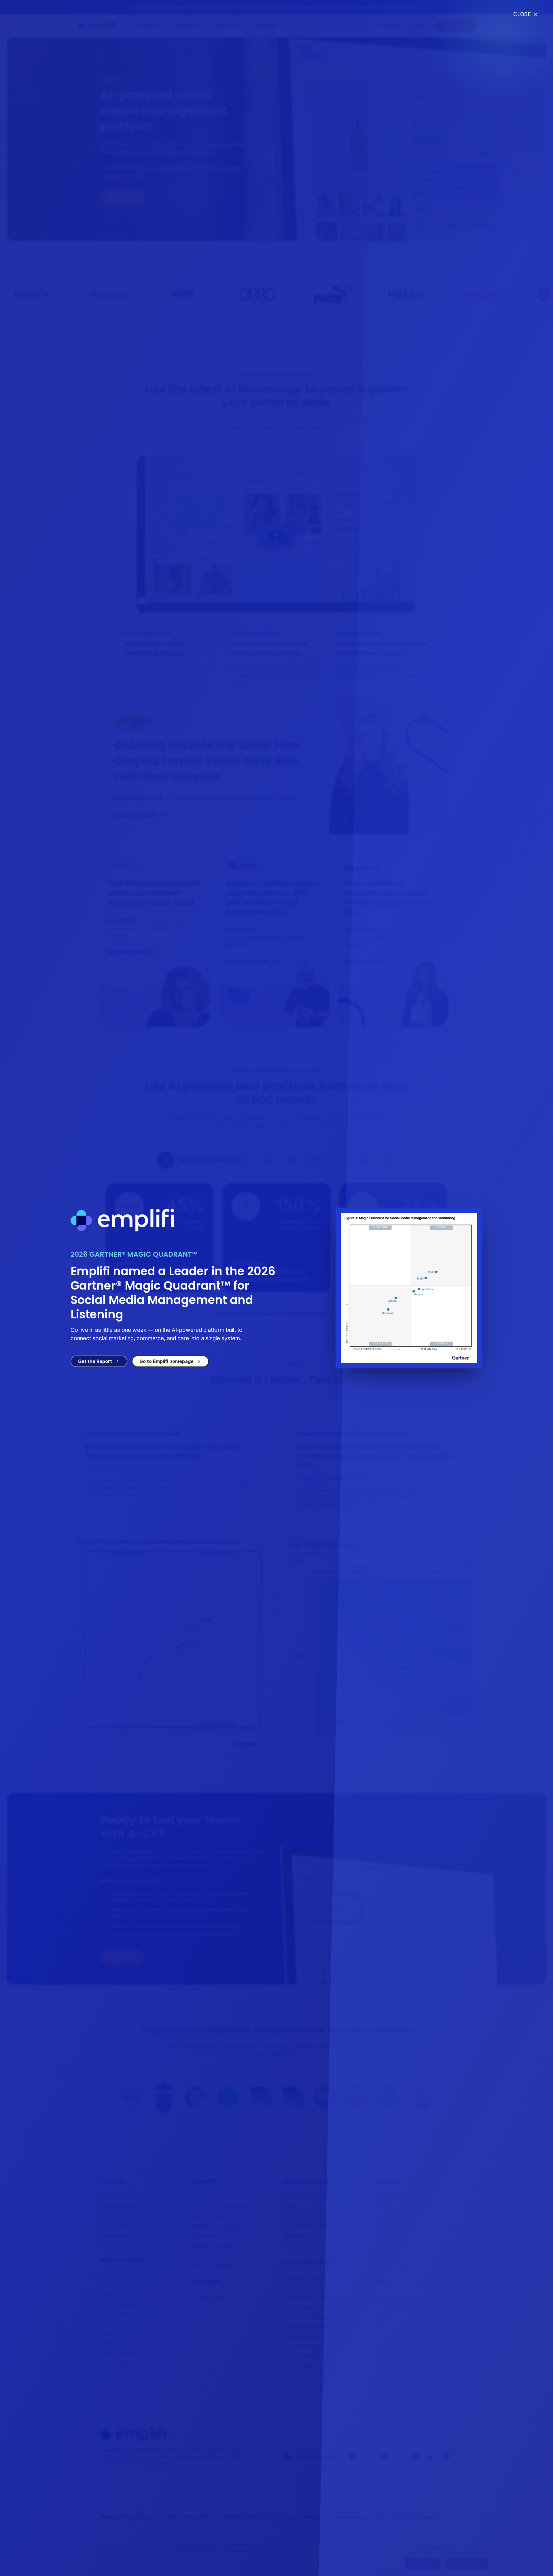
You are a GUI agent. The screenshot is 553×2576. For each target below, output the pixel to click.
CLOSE (525, 14)
